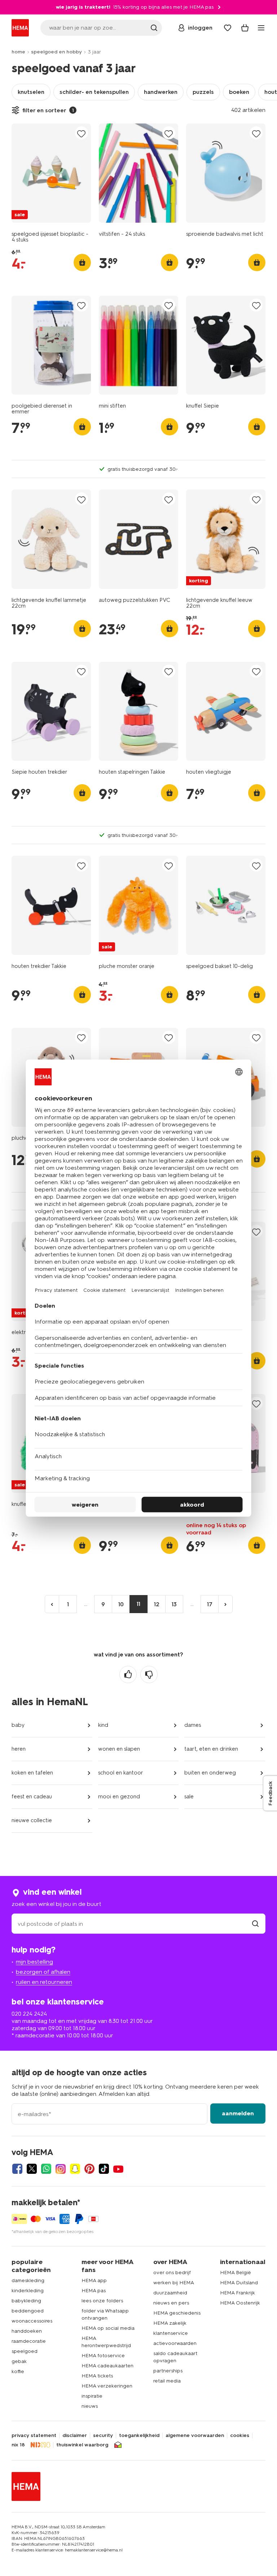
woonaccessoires (32, 2321)
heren (19, 1749)
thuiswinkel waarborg (82, 2445)
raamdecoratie (29, 2341)
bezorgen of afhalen (43, 1972)
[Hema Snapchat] (75, 2169)
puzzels (203, 92)
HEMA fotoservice (103, 2356)
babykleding (26, 2301)
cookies (240, 2436)
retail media (167, 2381)
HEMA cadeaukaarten (107, 2366)
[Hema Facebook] (17, 2169)
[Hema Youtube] (118, 2169)
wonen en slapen (119, 1749)
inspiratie (92, 2396)
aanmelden (238, 2113)
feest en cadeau (32, 1797)
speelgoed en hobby (56, 52)
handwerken (161, 92)
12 (157, 1604)
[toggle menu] (261, 28)
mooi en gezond (119, 1797)
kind (103, 1725)
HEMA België (236, 2273)
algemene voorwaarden (195, 2436)
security (103, 2436)
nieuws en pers (171, 2303)
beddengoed (28, 2311)
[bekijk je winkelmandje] (245, 28)
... (86, 1604)
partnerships (168, 2371)
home (18, 52)
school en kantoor (121, 1773)
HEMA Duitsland (239, 2283)
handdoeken (27, 2331)
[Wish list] (228, 28)
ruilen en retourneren (44, 1982)
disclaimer (75, 2436)
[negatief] (149, 1674)
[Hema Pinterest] (89, 2169)
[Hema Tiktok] (104, 2169)
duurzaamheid (170, 2293)
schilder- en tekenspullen (94, 92)
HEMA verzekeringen (107, 2386)
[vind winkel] (255, 1924)
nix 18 (18, 2445)
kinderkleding (28, 2291)
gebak (19, 2361)
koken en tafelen (32, 1773)
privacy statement (34, 2436)
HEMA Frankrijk (238, 2293)
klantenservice (171, 2333)
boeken (239, 92)
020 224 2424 (29, 2014)
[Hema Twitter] (32, 2169)
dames (193, 1725)
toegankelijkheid (139, 2436)
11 (138, 1604)
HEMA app (94, 2280)
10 (121, 1604)
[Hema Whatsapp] (46, 2169)
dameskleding (28, 2280)
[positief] (128, 1674)
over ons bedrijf (172, 2273)
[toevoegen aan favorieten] (82, 133)
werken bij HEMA (174, 2283)
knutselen (31, 92)
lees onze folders (102, 2301)
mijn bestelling (34, 1962)
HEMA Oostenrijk (240, 2303)
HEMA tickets (97, 2376)
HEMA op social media (108, 2328)
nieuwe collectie (32, 1820)
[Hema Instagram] (61, 2169)
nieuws (90, 2406)
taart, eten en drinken (211, 1749)
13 (174, 1604)
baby (18, 1725)
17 (210, 1604)
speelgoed (25, 2351)
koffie (18, 2371)
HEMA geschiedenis (177, 2313)
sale (189, 1797)
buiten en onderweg (210, 1773)
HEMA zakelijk (170, 2323)
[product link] (51, 173)
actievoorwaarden (175, 2343)
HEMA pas (94, 2291)
